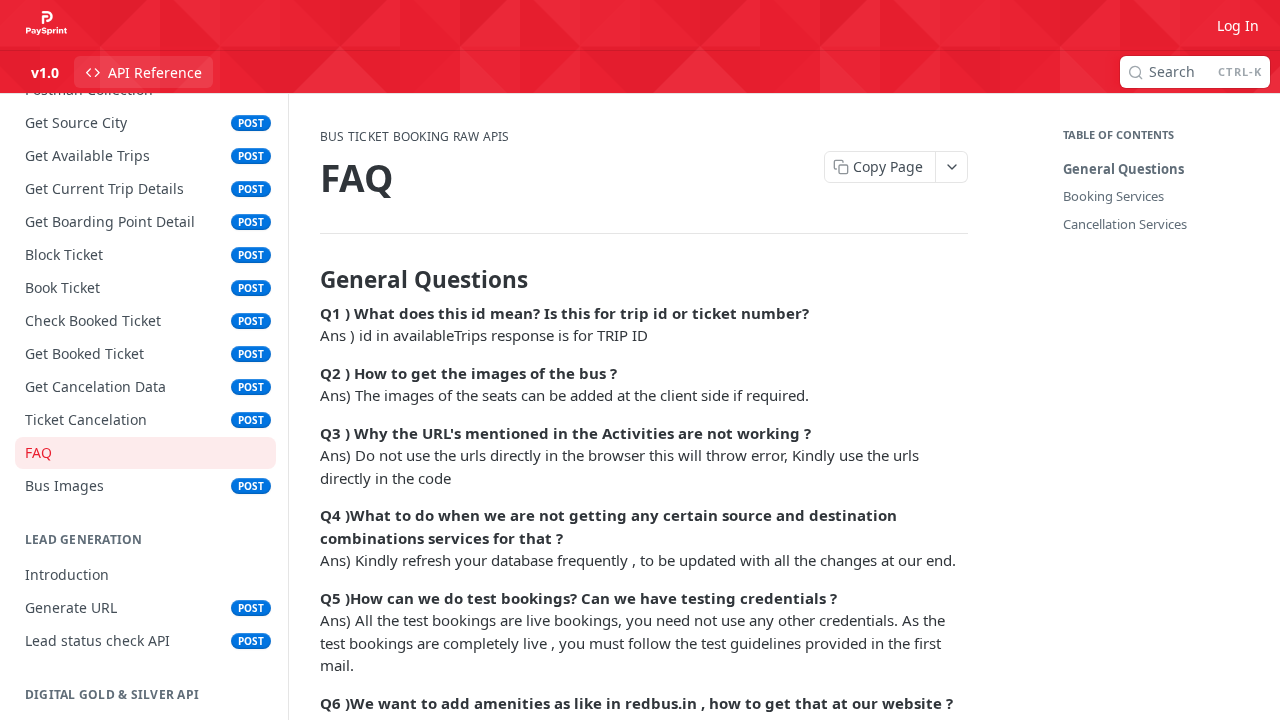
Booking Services (1113, 196)
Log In (1238, 25)
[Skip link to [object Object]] (306, 280)
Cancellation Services (1125, 224)
